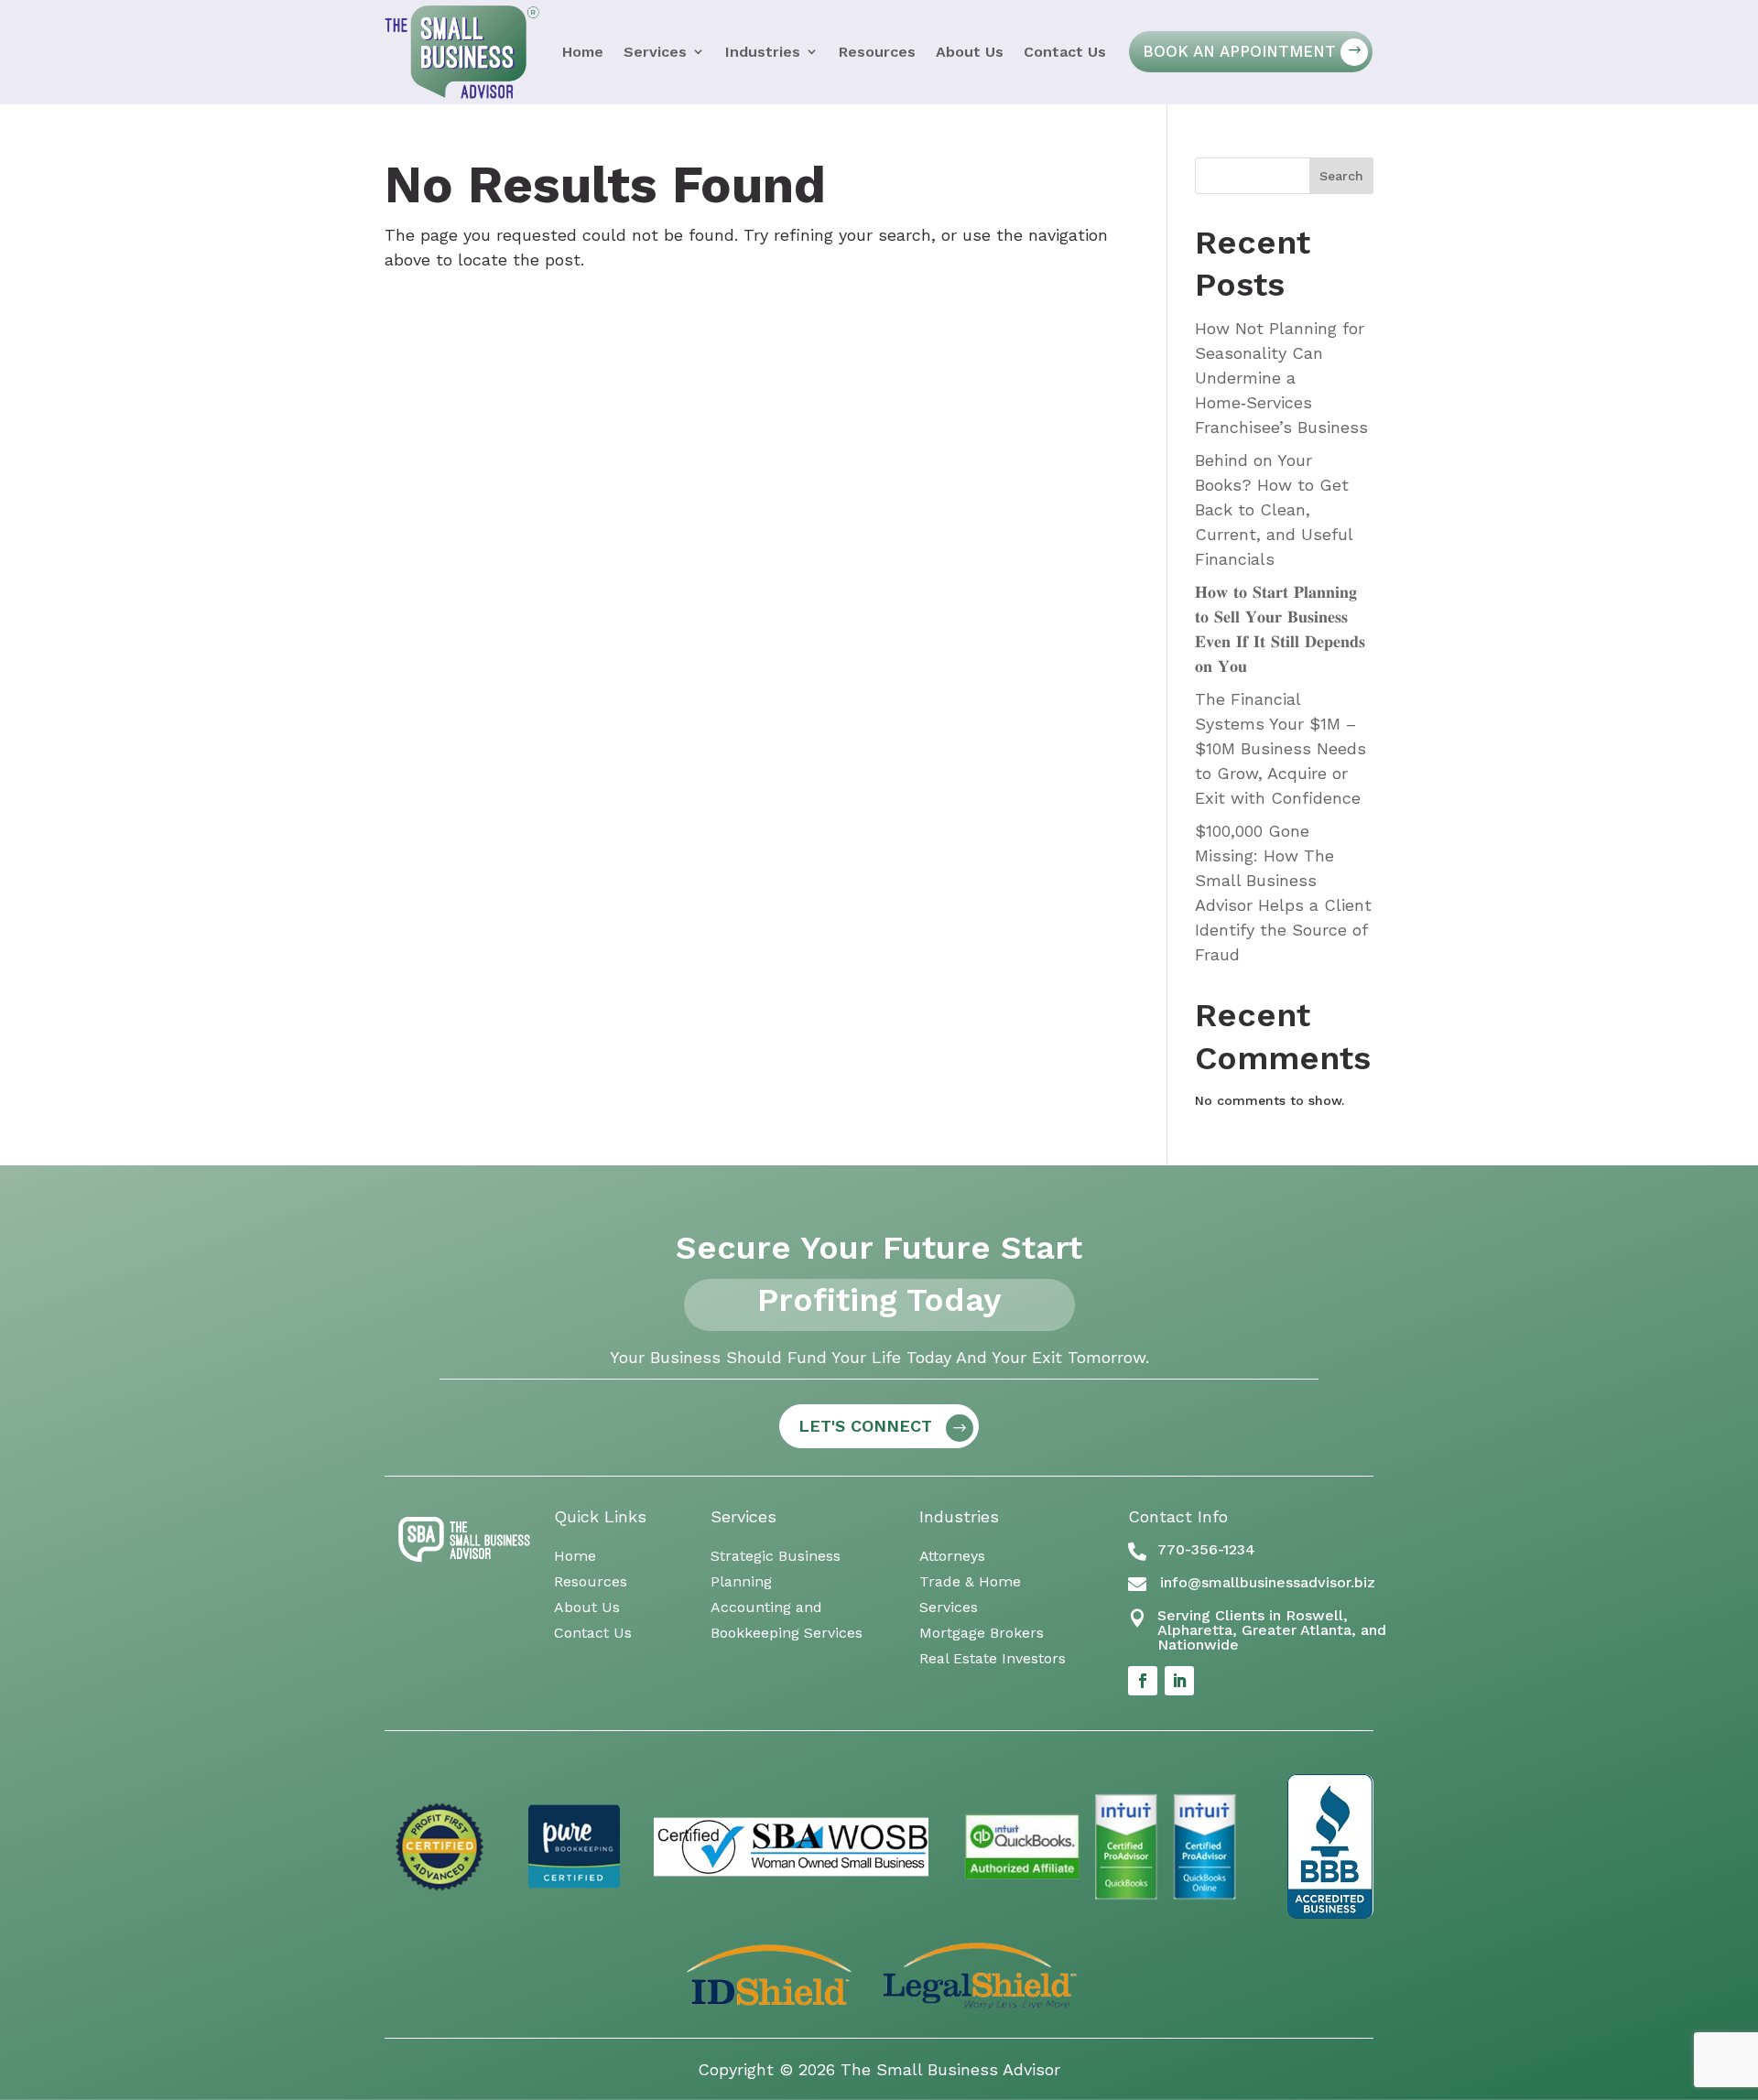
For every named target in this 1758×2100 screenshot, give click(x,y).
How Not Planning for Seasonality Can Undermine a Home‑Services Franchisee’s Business (1281, 378)
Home (583, 52)
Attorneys (952, 1556)
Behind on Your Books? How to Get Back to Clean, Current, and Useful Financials (1274, 509)
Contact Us (1065, 52)
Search (1341, 176)
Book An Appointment (1239, 51)
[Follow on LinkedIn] (1179, 1681)
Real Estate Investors (993, 1658)
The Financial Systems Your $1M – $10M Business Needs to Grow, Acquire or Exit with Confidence (1281, 748)
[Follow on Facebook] (1143, 1681)
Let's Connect (865, 1426)
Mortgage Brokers (982, 1633)
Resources (877, 52)
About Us (970, 52)
